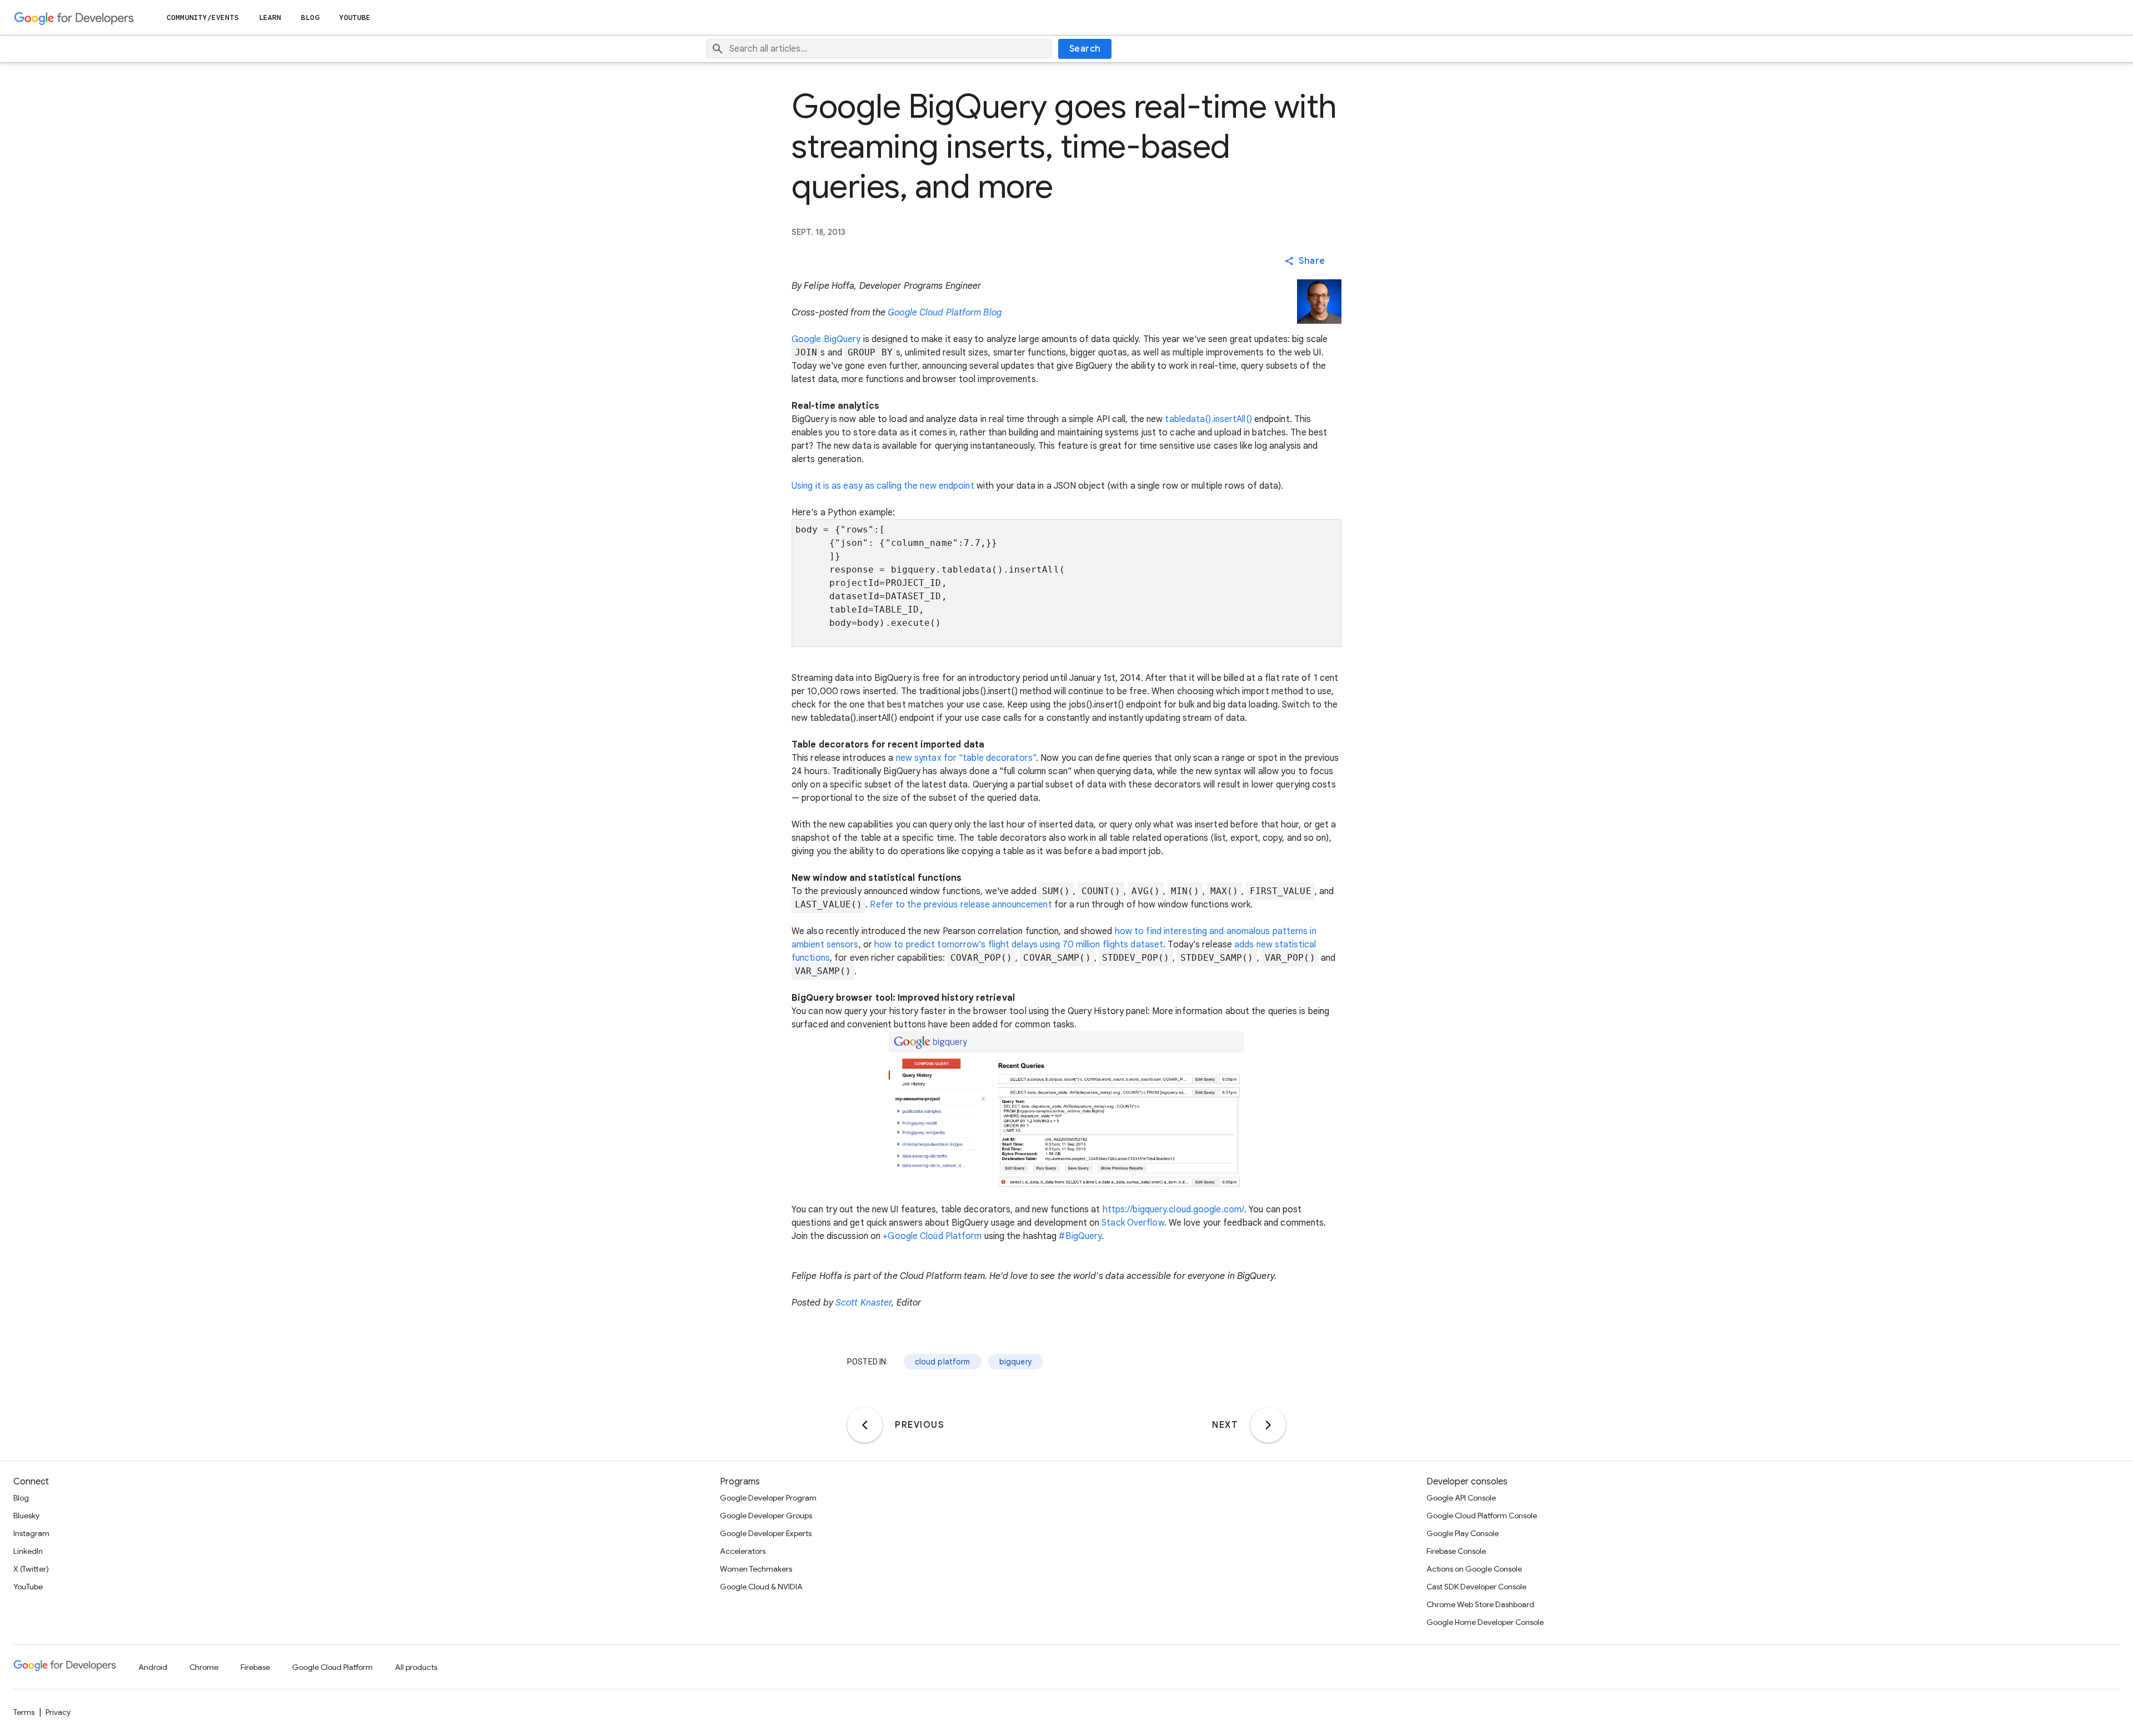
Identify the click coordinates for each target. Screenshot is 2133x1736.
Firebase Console (1456, 1551)
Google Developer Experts (766, 1533)
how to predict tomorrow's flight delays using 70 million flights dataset (1019, 945)
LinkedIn (28, 1551)
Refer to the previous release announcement (961, 905)
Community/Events (203, 17)
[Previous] (865, 1425)
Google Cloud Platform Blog (945, 313)
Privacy (58, 1712)
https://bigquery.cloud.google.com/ (1173, 1210)
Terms (24, 1712)
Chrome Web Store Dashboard (1480, 1604)
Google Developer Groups (766, 1516)
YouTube (355, 17)
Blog (310, 17)
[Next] (1268, 1425)
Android (153, 1667)
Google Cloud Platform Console (1482, 1516)
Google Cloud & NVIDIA (761, 1587)
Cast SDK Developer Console (1476, 1587)
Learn (270, 17)
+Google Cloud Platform (932, 1236)
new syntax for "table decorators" (966, 758)
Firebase (255, 1667)
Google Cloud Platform (332, 1667)
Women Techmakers (756, 1569)
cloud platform (943, 1362)
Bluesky (26, 1516)
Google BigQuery (826, 339)
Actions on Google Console (1474, 1569)
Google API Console (1461, 1498)
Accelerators (743, 1551)
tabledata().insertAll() (1208, 419)
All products (416, 1667)
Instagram (31, 1533)
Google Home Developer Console (1485, 1622)
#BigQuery (1080, 1236)
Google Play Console (1463, 1533)
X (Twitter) (31, 1569)
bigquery (1016, 1362)
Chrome (204, 1667)
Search (1085, 49)
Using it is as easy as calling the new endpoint (883, 486)
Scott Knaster (863, 1303)
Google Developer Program (768, 1498)
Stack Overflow (1133, 1223)
